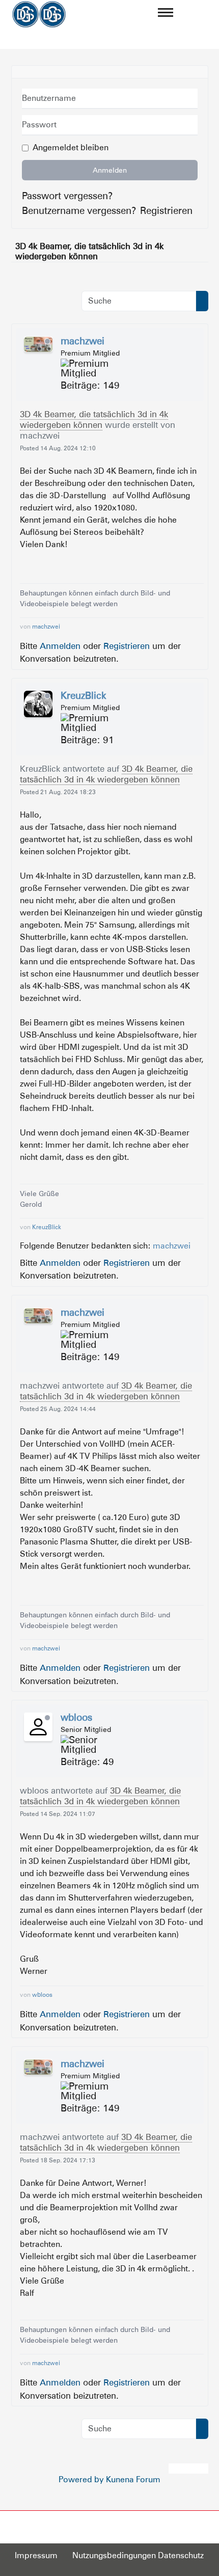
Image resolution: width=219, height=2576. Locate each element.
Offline (47, 341)
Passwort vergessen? (67, 196)
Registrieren (166, 210)
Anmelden (110, 170)
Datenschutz (181, 2555)
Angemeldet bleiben (71, 147)
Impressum (36, 2555)
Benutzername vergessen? (79, 210)
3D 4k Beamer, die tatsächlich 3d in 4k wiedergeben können (94, 419)
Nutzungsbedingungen (114, 2555)
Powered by (81, 2479)
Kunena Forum (133, 2479)
